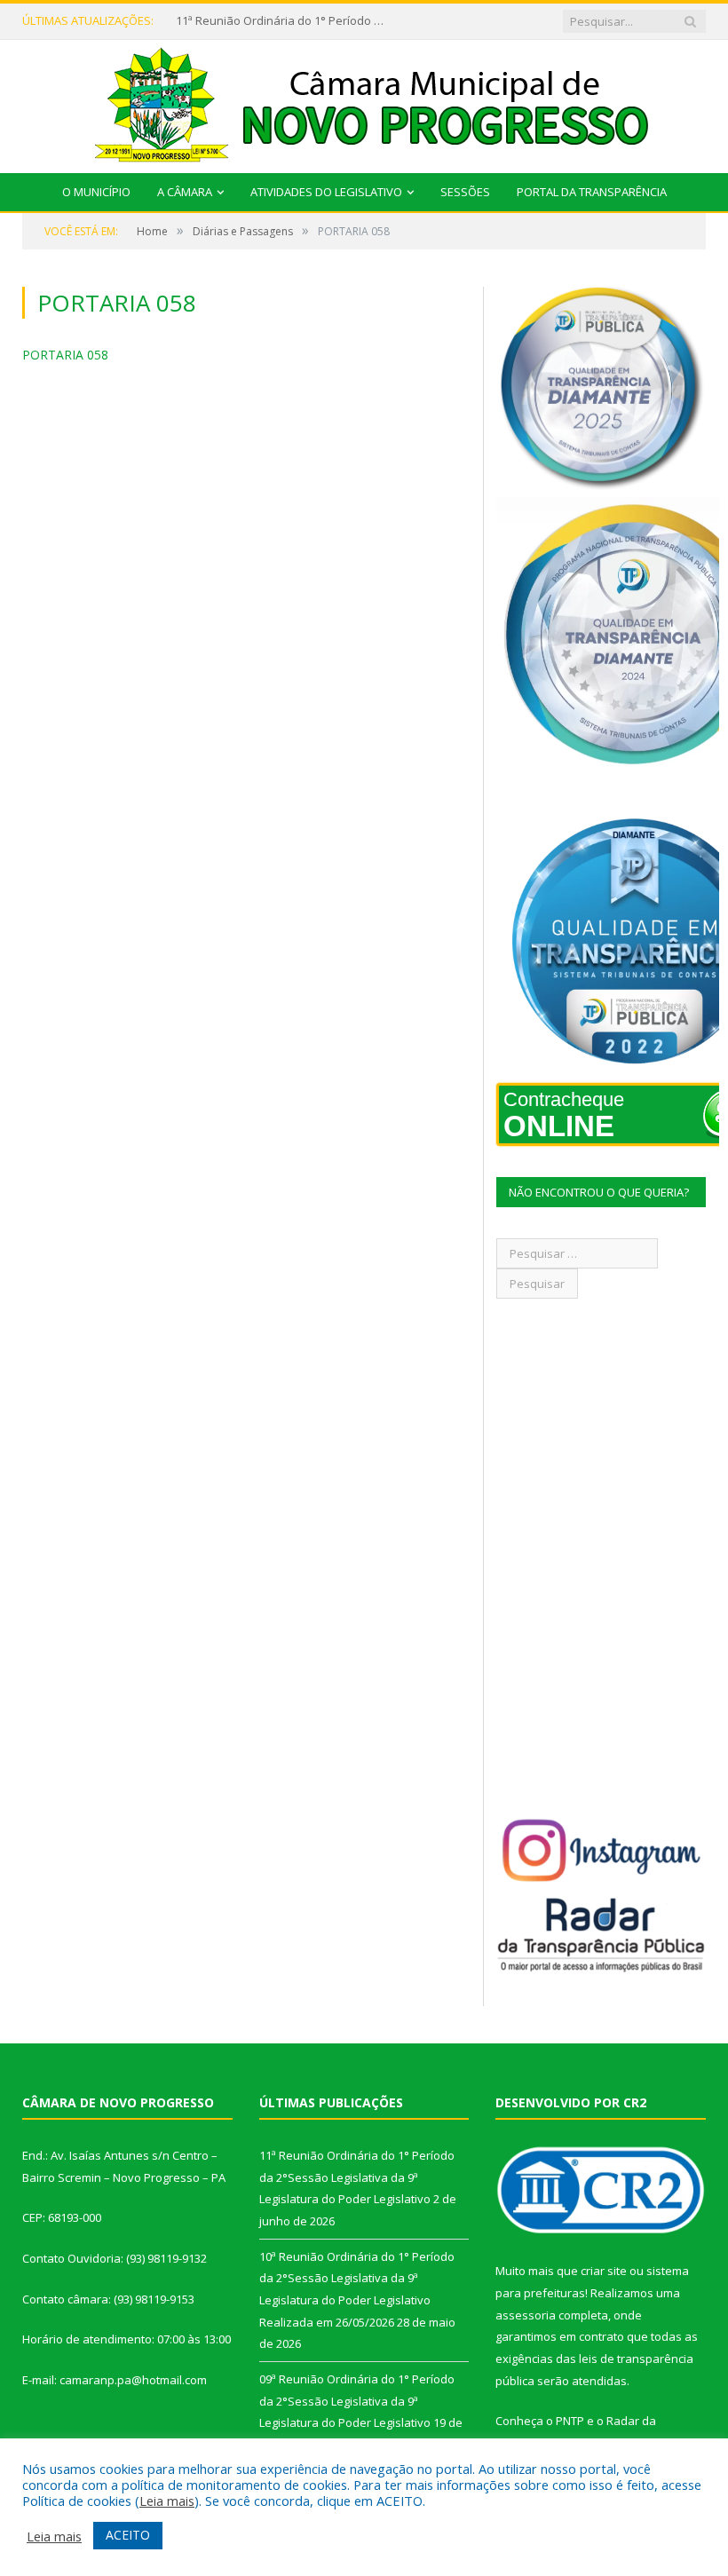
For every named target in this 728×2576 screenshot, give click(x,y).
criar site (604, 2271)
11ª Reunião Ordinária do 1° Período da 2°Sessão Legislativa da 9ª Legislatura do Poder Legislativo (282, 21)
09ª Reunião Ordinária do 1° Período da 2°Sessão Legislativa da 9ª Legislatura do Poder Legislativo (357, 2401)
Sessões (465, 192)
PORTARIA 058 (65, 355)
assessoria (526, 2315)
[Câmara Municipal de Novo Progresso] (364, 103)
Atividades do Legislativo (326, 192)
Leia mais (167, 2501)
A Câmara (185, 192)
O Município (96, 192)
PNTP (570, 2421)
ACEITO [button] (128, 2535)
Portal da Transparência (592, 192)
